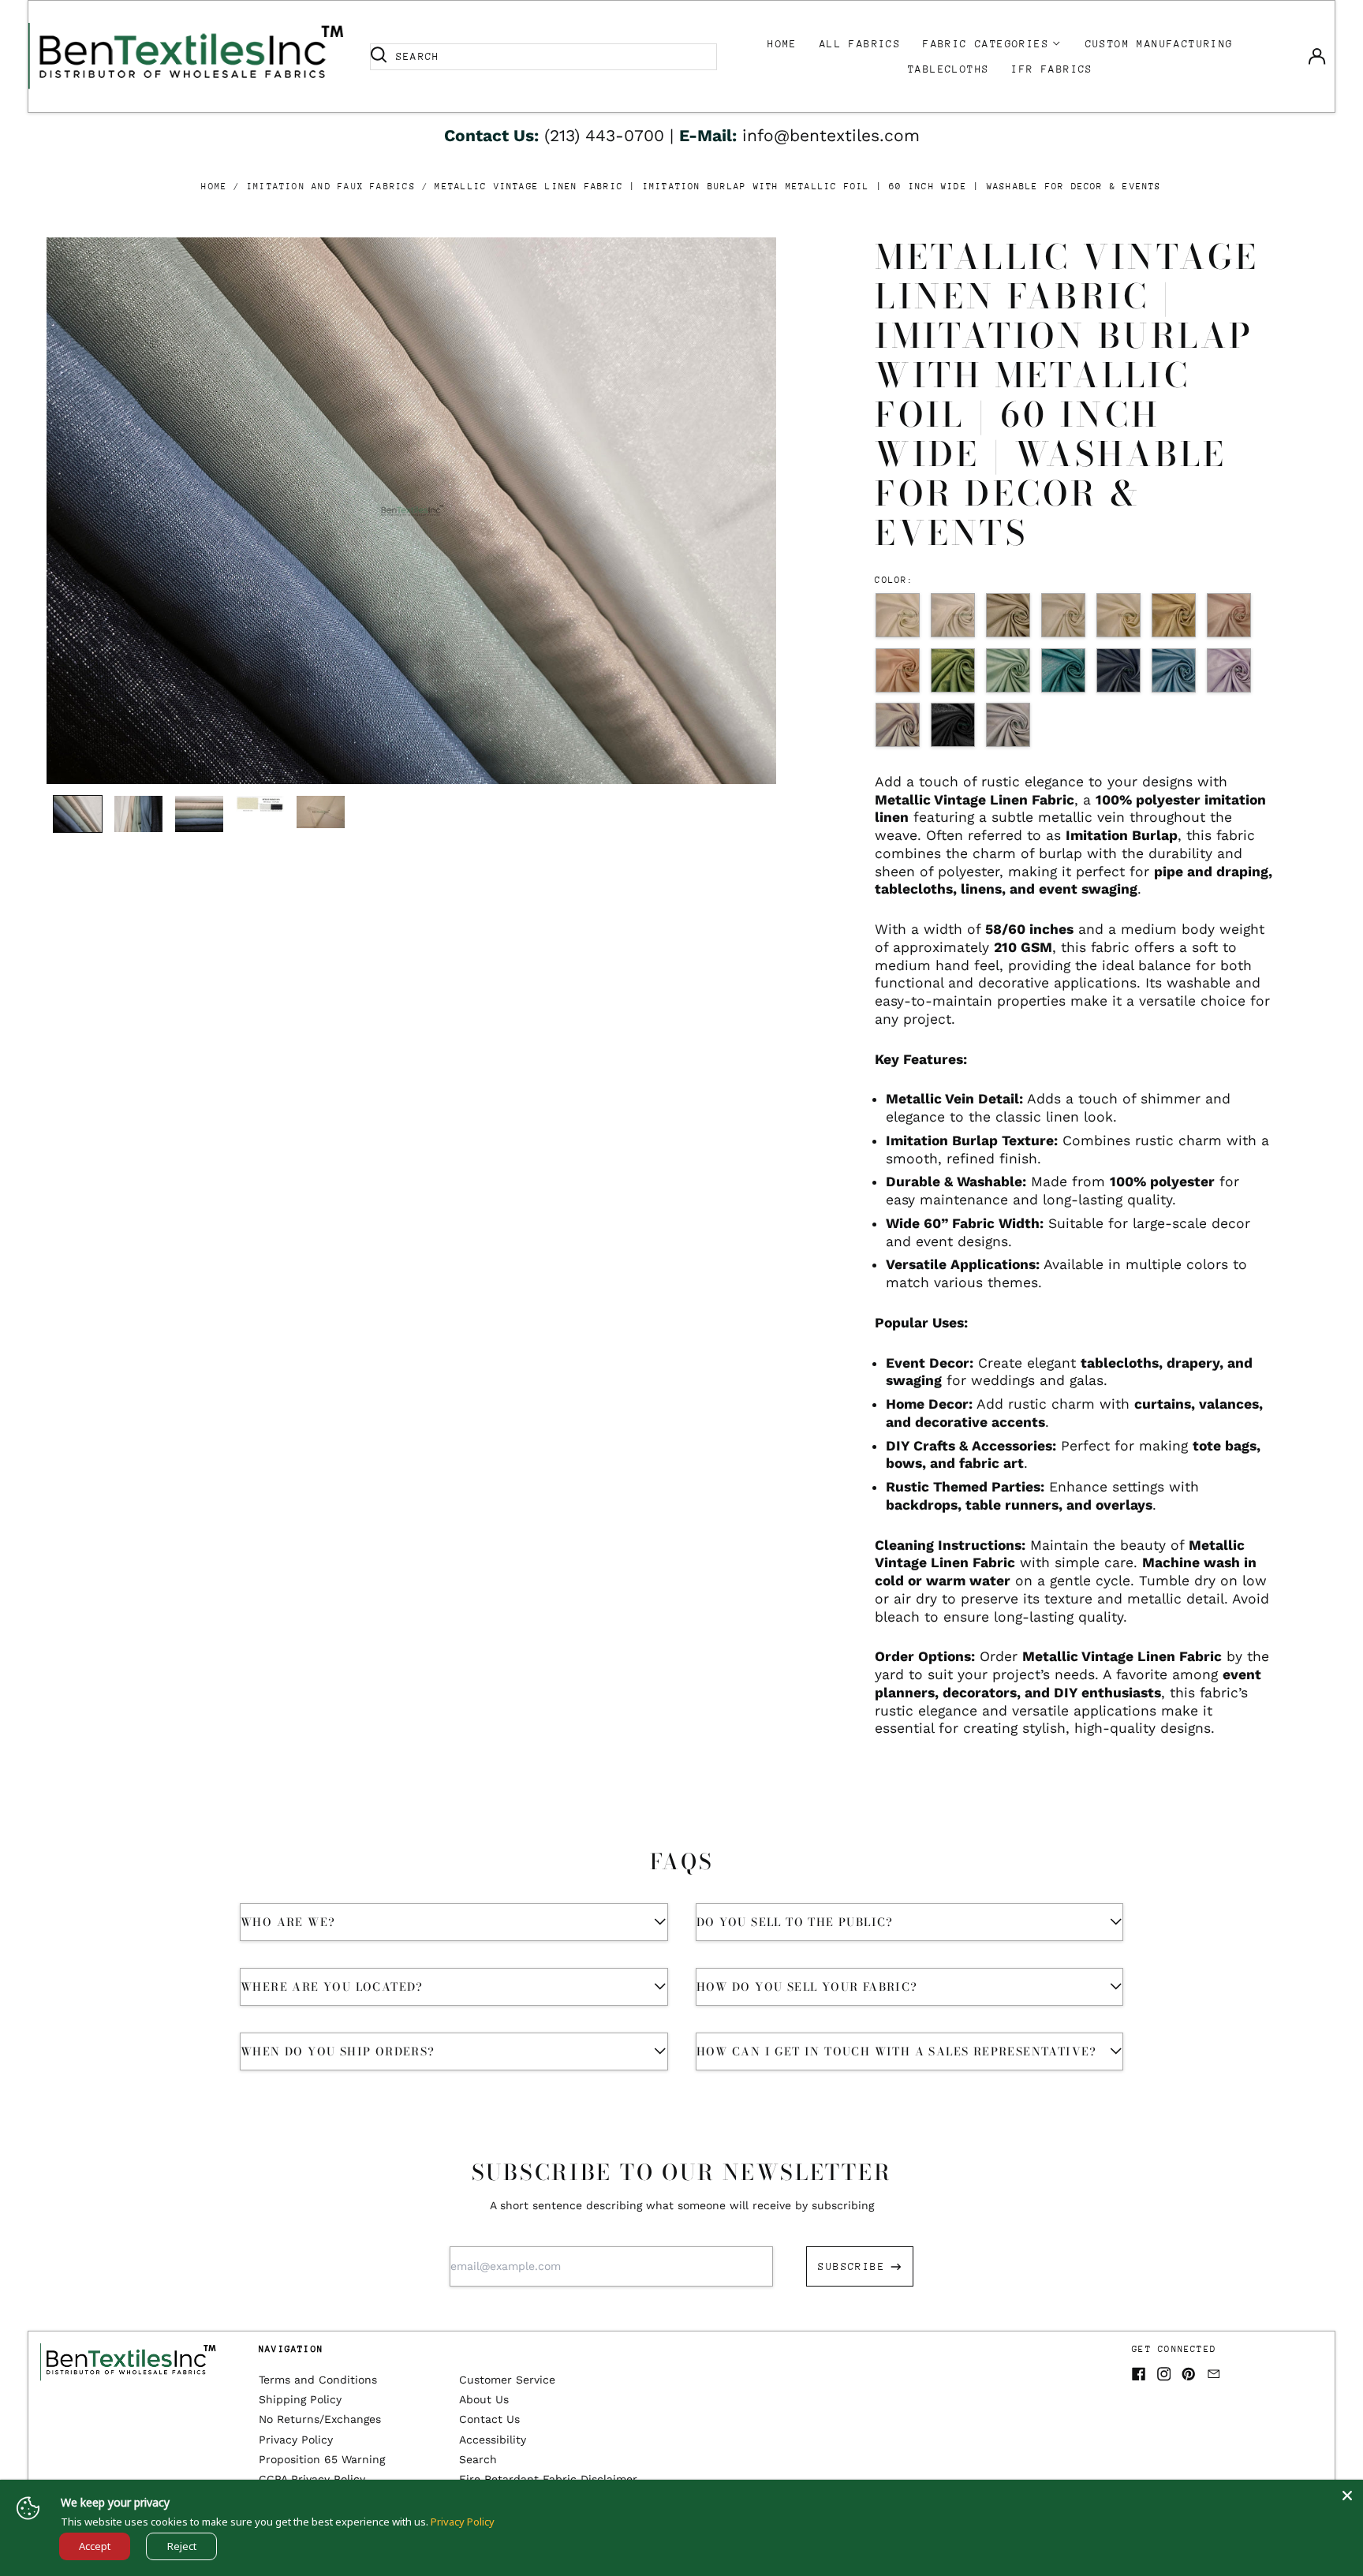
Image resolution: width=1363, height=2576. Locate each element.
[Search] (379, 57)
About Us (484, 2399)
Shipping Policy (300, 2399)
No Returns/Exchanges (320, 2419)
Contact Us (489, 2419)
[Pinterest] (1189, 2374)
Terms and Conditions (318, 2380)
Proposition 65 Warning (322, 2459)
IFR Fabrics (1052, 69)
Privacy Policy (296, 2440)
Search (478, 2459)
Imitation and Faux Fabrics (331, 187)
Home (782, 44)
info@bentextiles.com (831, 135)
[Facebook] (1139, 2374)
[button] (411, 511)
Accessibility (493, 2440)
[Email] (1214, 2374)
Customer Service (507, 2380)
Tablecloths (948, 69)
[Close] (1347, 2496)
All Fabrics (860, 44)
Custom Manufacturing (1159, 44)
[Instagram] (1164, 2374)
